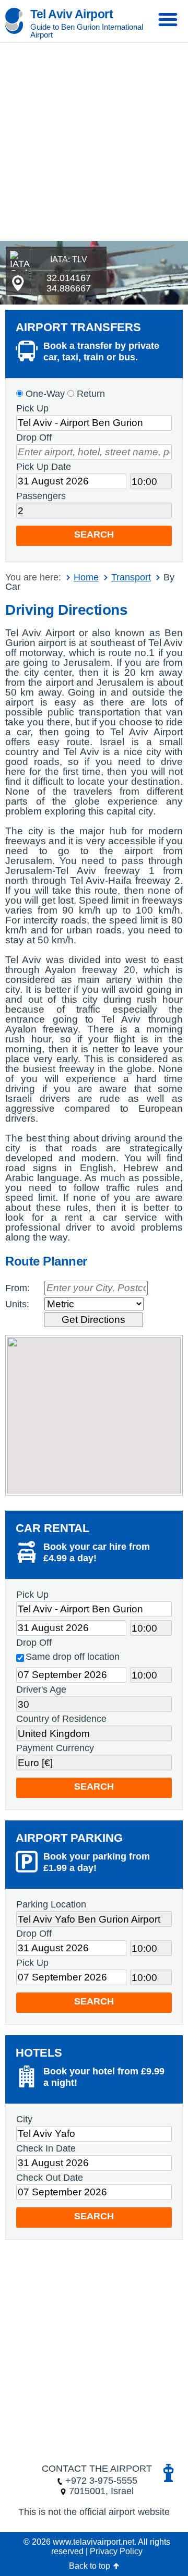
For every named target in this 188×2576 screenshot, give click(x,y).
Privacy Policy (116, 2551)
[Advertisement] (94, 142)
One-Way (44, 394)
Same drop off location (73, 1657)
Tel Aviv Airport (72, 14)
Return (90, 394)
